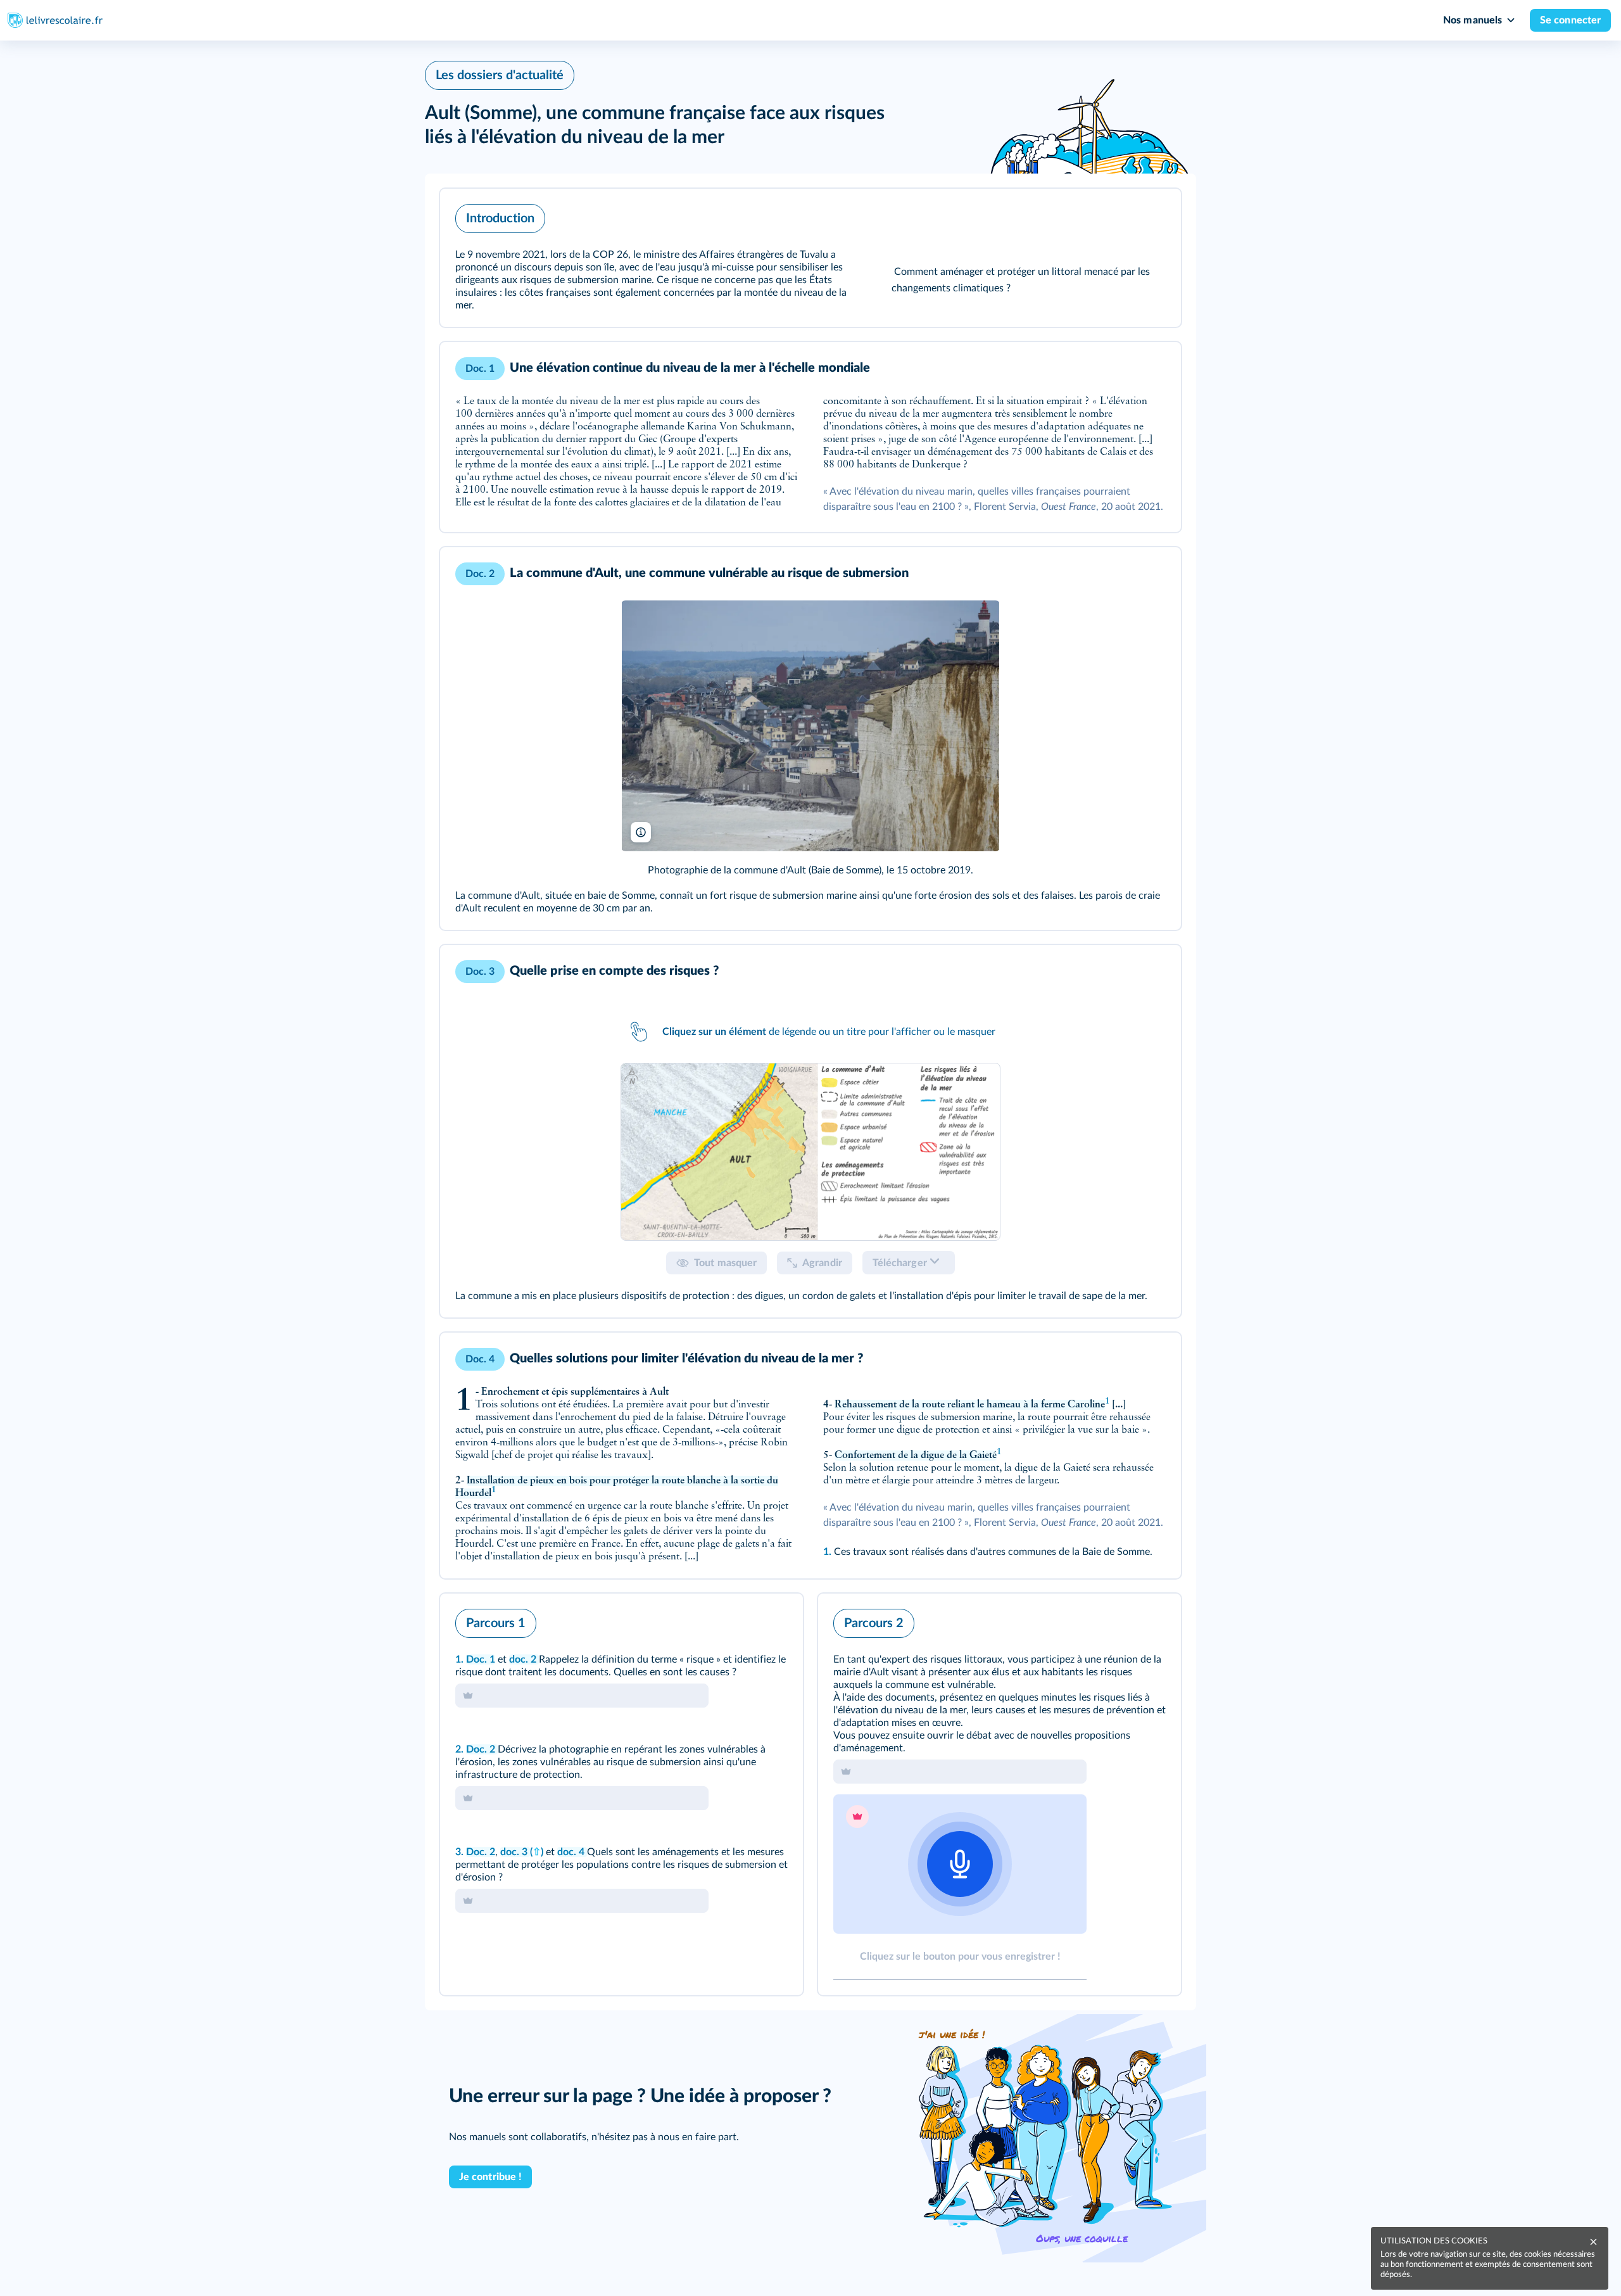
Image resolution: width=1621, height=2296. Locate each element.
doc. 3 (515, 1852)
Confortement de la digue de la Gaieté (916, 1456)
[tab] (810, 1152)
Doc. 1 (481, 1659)
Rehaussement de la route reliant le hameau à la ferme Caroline (970, 1405)
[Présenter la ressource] (1152, 215)
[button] (810, 258)
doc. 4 (572, 1852)
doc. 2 (524, 1659)
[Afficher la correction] (741, 1620)
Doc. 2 (482, 1749)
